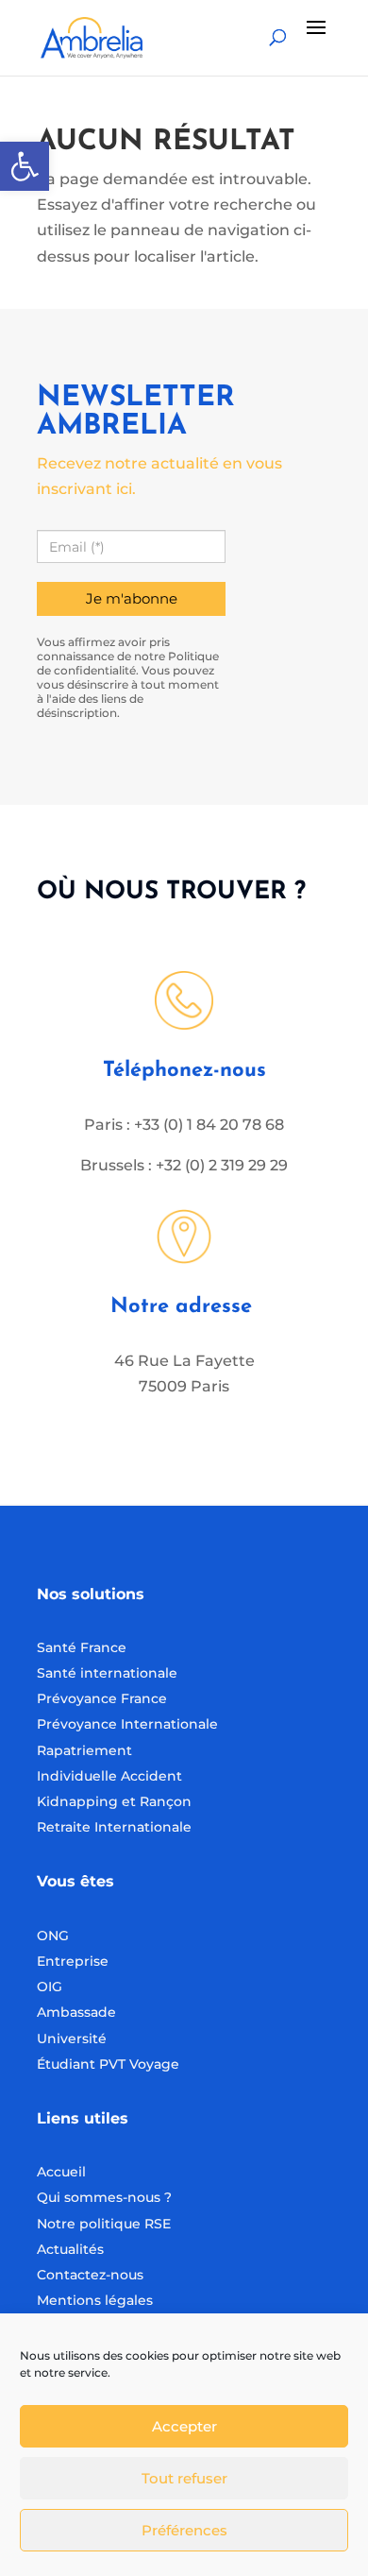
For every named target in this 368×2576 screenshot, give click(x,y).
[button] (25, 166)
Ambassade (76, 2012)
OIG (50, 1987)
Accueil (61, 2172)
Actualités (70, 2249)
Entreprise (73, 1961)
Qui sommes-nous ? (104, 2197)
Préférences (184, 2530)
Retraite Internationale (114, 1827)
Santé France (82, 1647)
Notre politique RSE (104, 2224)
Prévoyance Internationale (127, 1724)
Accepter (184, 2426)
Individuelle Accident (109, 1776)
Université (72, 2039)
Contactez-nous (90, 2275)
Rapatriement (84, 1750)
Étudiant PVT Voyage (108, 2064)
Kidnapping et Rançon (114, 1801)
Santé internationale (107, 1673)
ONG (53, 1936)
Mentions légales (95, 2300)
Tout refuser (184, 2478)
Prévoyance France (104, 1698)
